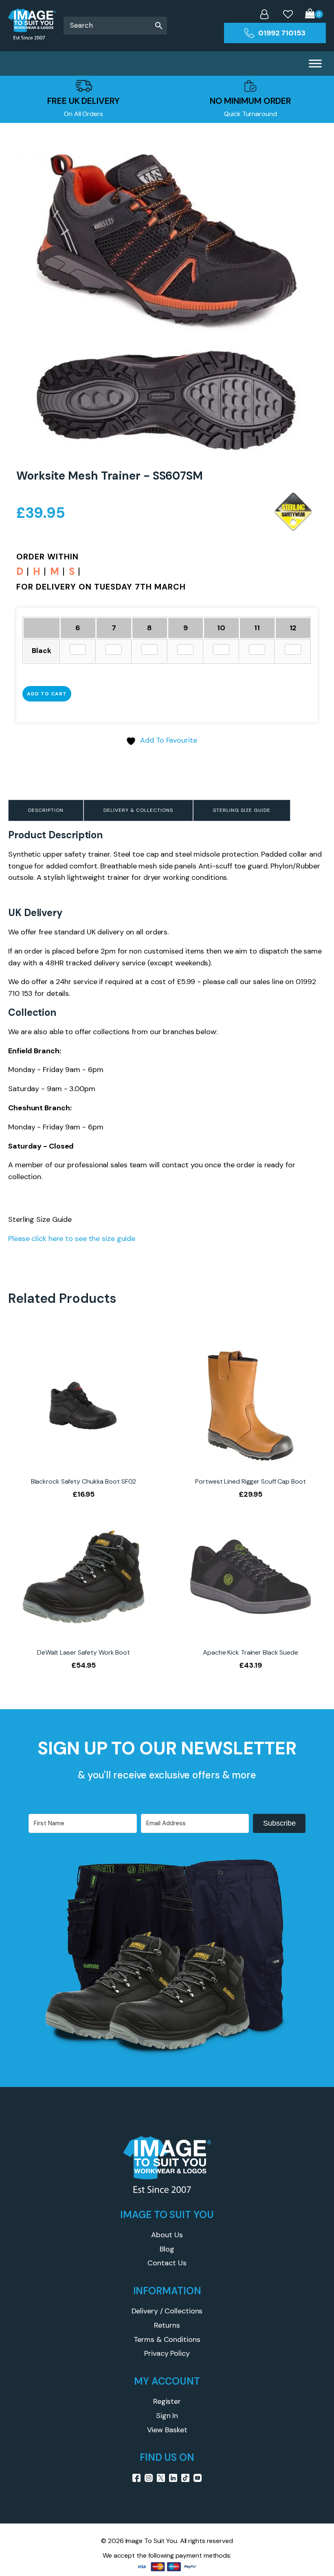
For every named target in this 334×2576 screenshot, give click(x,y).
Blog (167, 2249)
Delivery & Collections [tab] (138, 810)
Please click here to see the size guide (72, 1239)
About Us (167, 2235)
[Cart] (314, 14)
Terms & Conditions (167, 2339)
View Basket (167, 2430)
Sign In (167, 2416)
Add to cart (47, 694)
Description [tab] (46, 810)
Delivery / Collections (167, 2311)
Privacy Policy (167, 2353)
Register (167, 2401)
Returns (167, 2325)
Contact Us (167, 2263)
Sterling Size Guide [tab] (242, 810)
